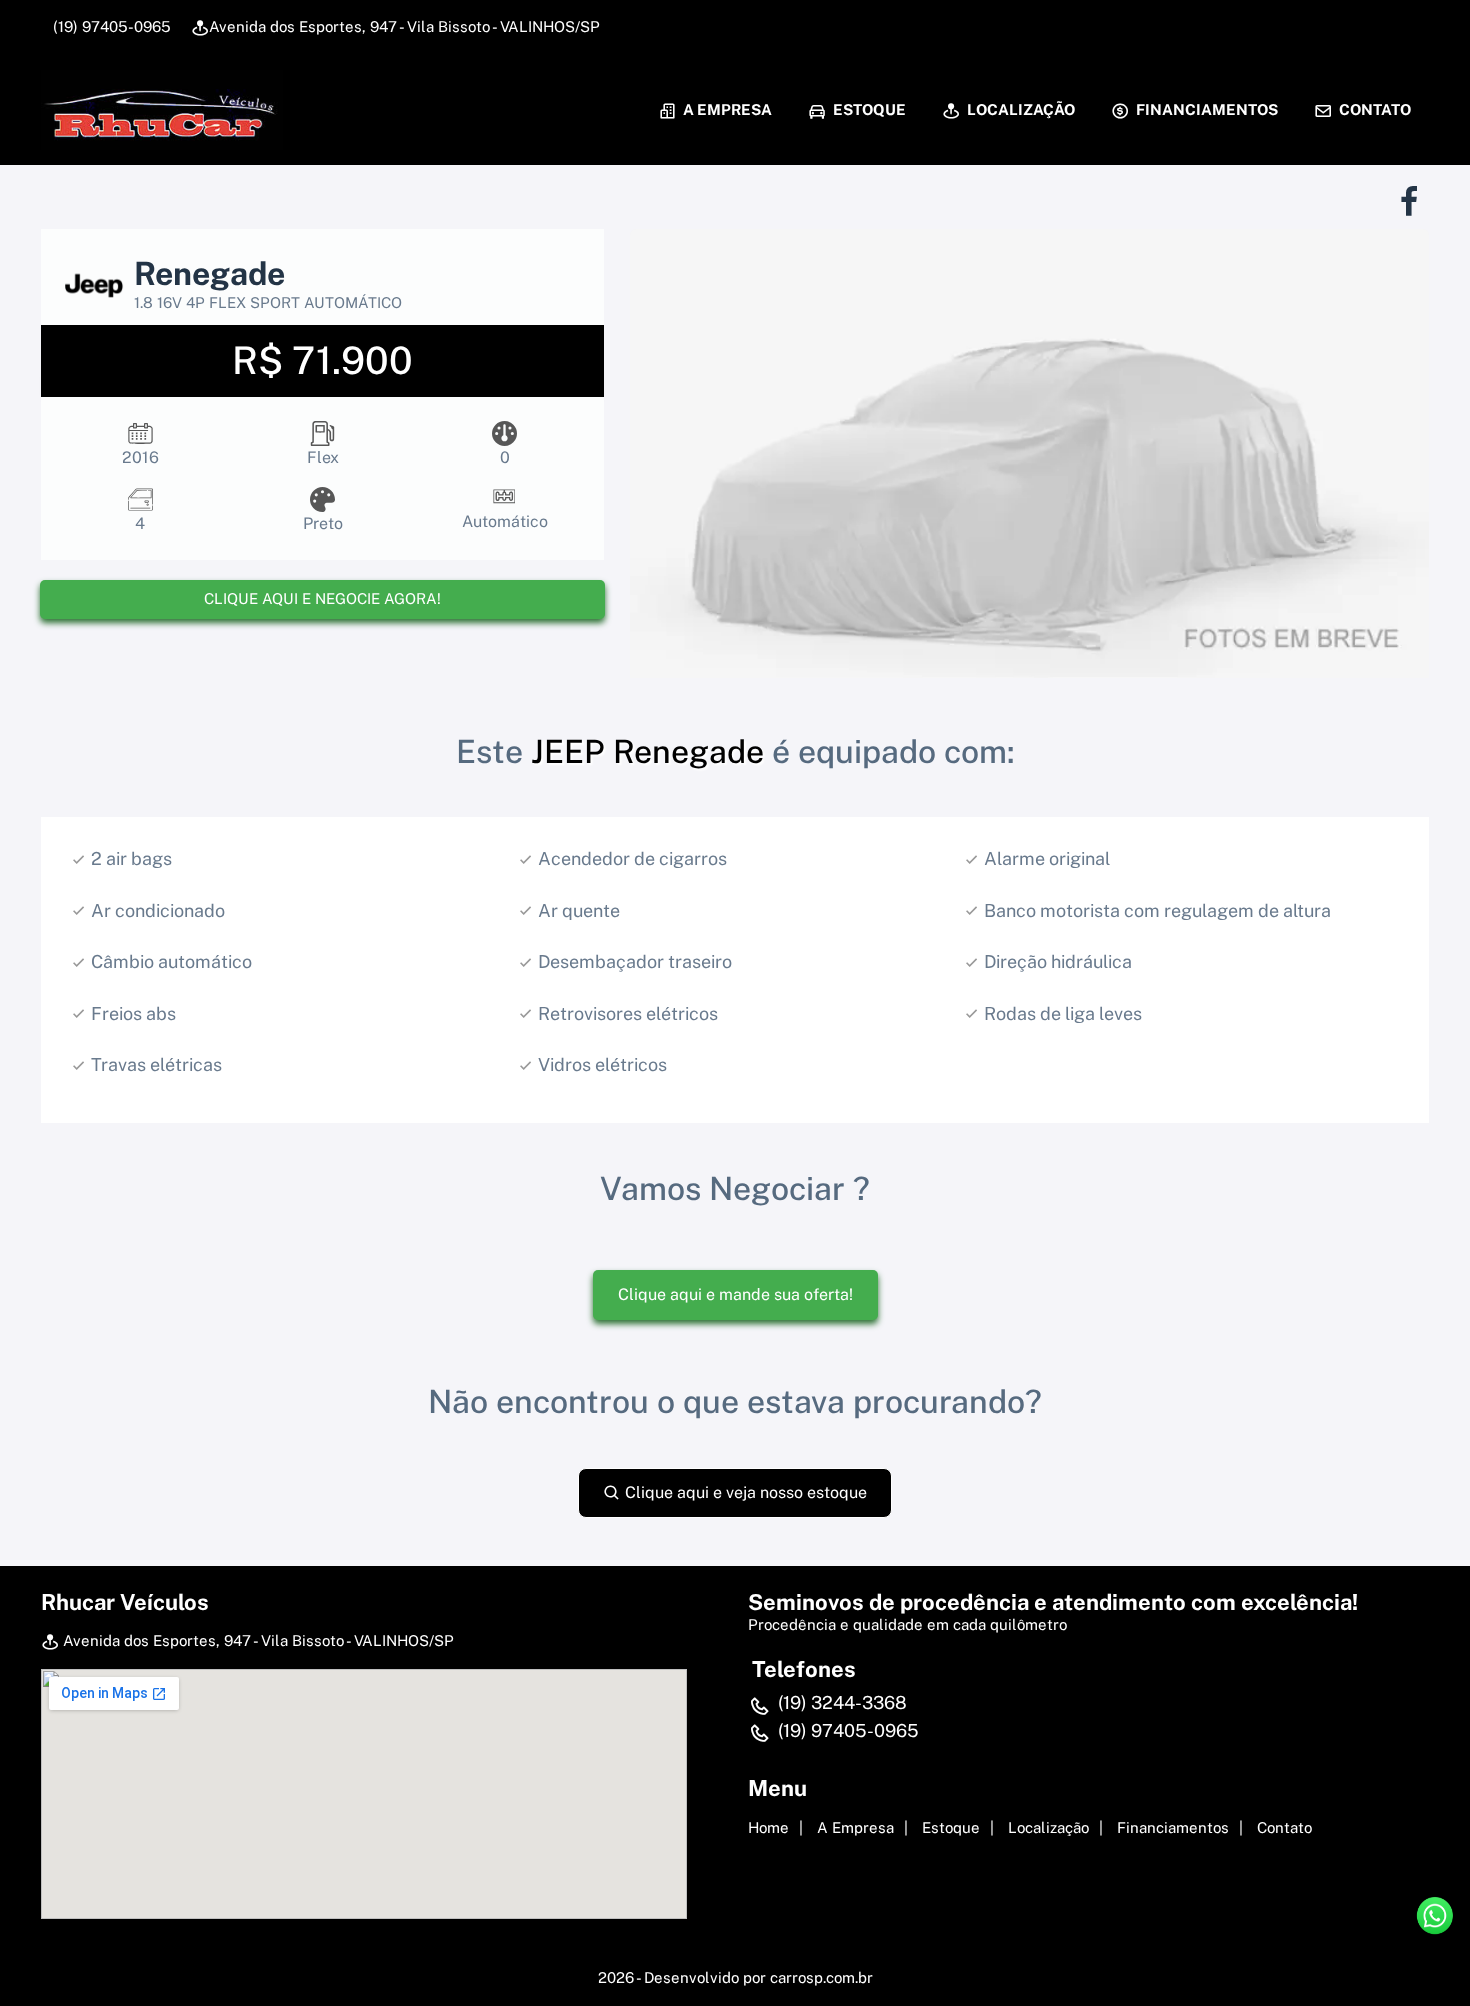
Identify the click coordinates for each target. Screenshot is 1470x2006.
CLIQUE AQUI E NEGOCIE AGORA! (322, 598)
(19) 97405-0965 (110, 26)
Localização (1019, 109)
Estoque (868, 109)
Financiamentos (1205, 109)
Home (768, 1827)
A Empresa (726, 109)
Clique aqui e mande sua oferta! (735, 1294)
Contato (1373, 109)
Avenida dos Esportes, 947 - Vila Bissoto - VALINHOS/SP (404, 26)
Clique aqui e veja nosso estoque (744, 1492)
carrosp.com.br (821, 1977)
